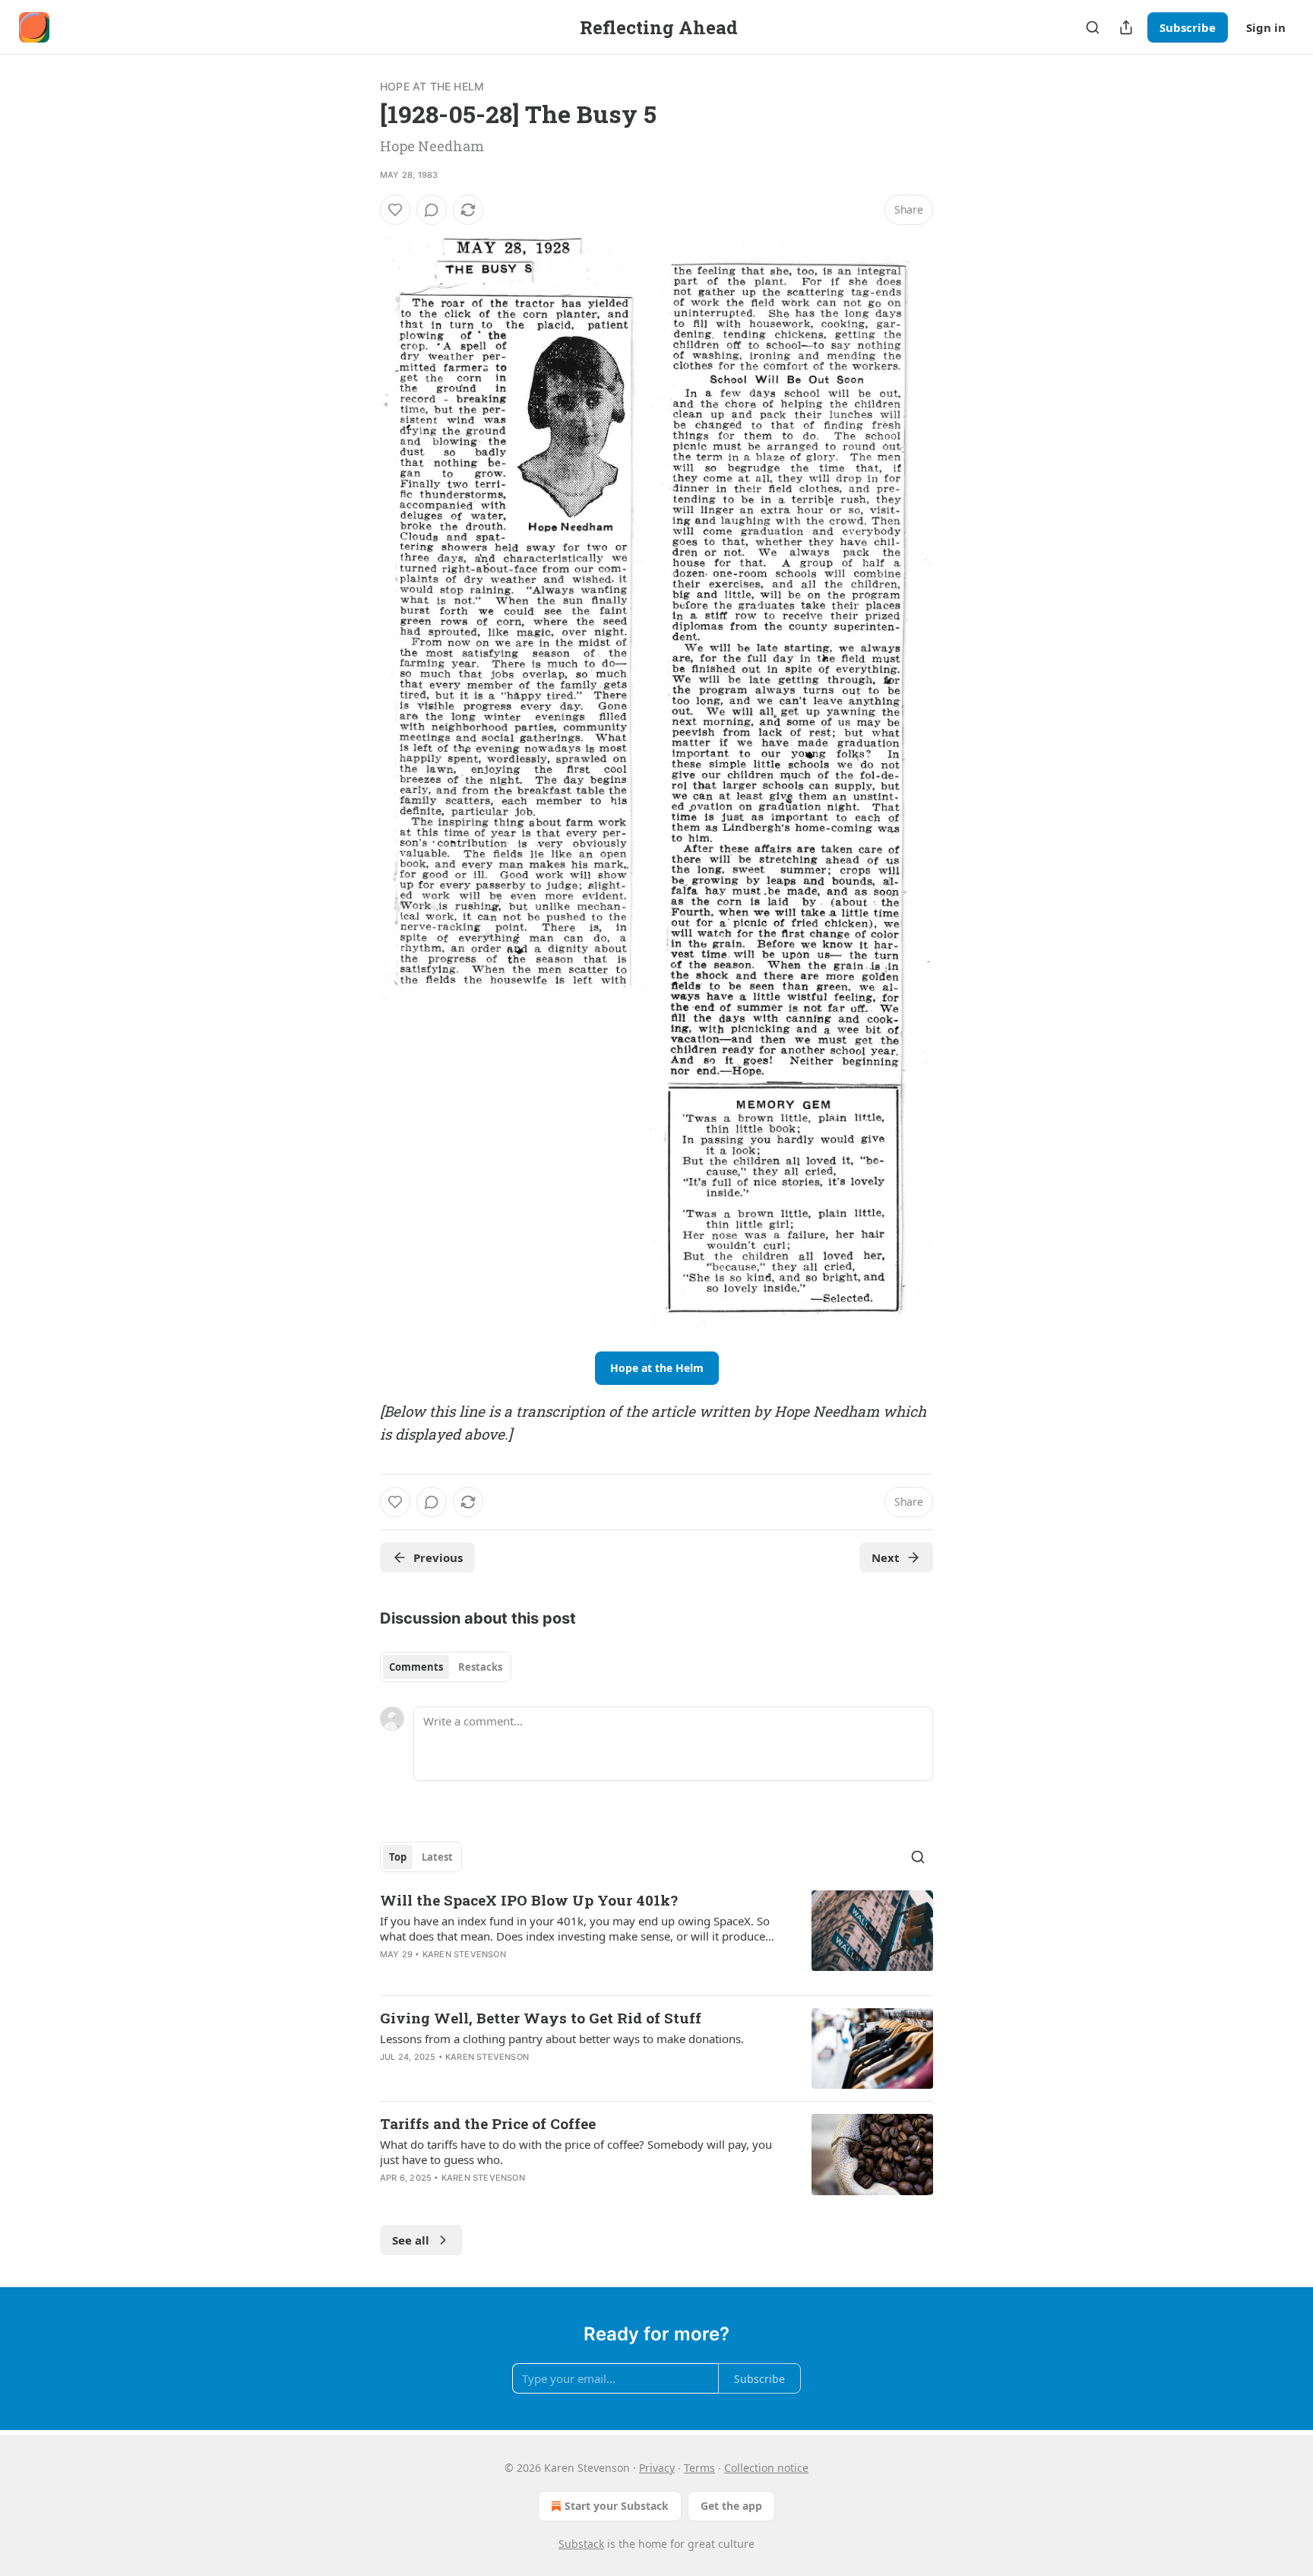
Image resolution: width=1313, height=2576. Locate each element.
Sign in (1266, 27)
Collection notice (766, 2468)
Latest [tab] (437, 1857)
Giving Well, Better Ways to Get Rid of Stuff (541, 2018)
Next (886, 1557)
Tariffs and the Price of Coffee (488, 2123)
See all (411, 2240)
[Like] (395, 210)
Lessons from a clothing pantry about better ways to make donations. (562, 2039)
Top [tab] (398, 1857)
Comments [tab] (416, 1667)
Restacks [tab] (480, 1667)
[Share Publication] (1126, 27)
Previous (438, 1557)
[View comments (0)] (432, 210)
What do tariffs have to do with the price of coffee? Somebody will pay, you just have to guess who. (576, 2152)
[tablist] (446, 1667)
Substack (581, 2544)
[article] (656, 1937)
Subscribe (1188, 27)
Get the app (731, 2506)
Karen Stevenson (464, 1954)
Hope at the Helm (432, 86)
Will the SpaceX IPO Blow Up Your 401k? (529, 1900)
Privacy (657, 2468)
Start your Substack (617, 2506)
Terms (699, 2468)
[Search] (1093, 27)
